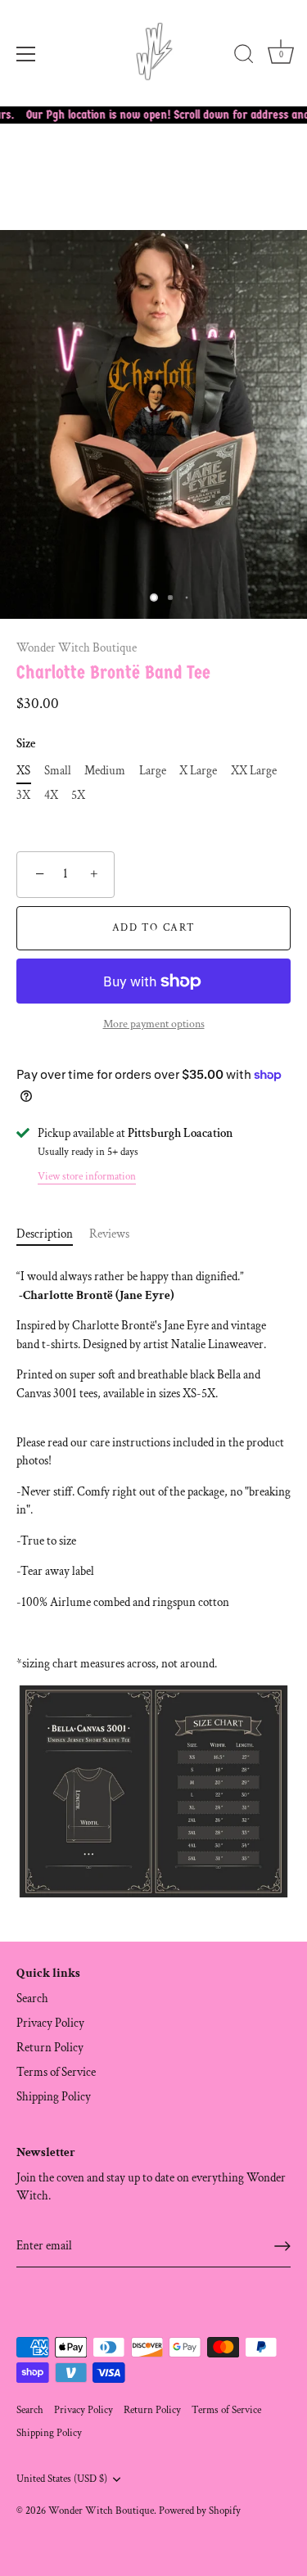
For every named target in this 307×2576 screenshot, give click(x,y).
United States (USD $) (62, 2479)
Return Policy (50, 2048)
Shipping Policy (54, 2097)
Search (32, 1999)
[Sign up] (282, 2246)
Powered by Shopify (200, 2511)
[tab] (53, 1235)
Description (45, 1234)
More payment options (154, 1024)
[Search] (244, 56)
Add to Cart (154, 928)
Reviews (109, 1234)
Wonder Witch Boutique (77, 648)
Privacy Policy (50, 2023)
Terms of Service (56, 2072)
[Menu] (26, 54)
